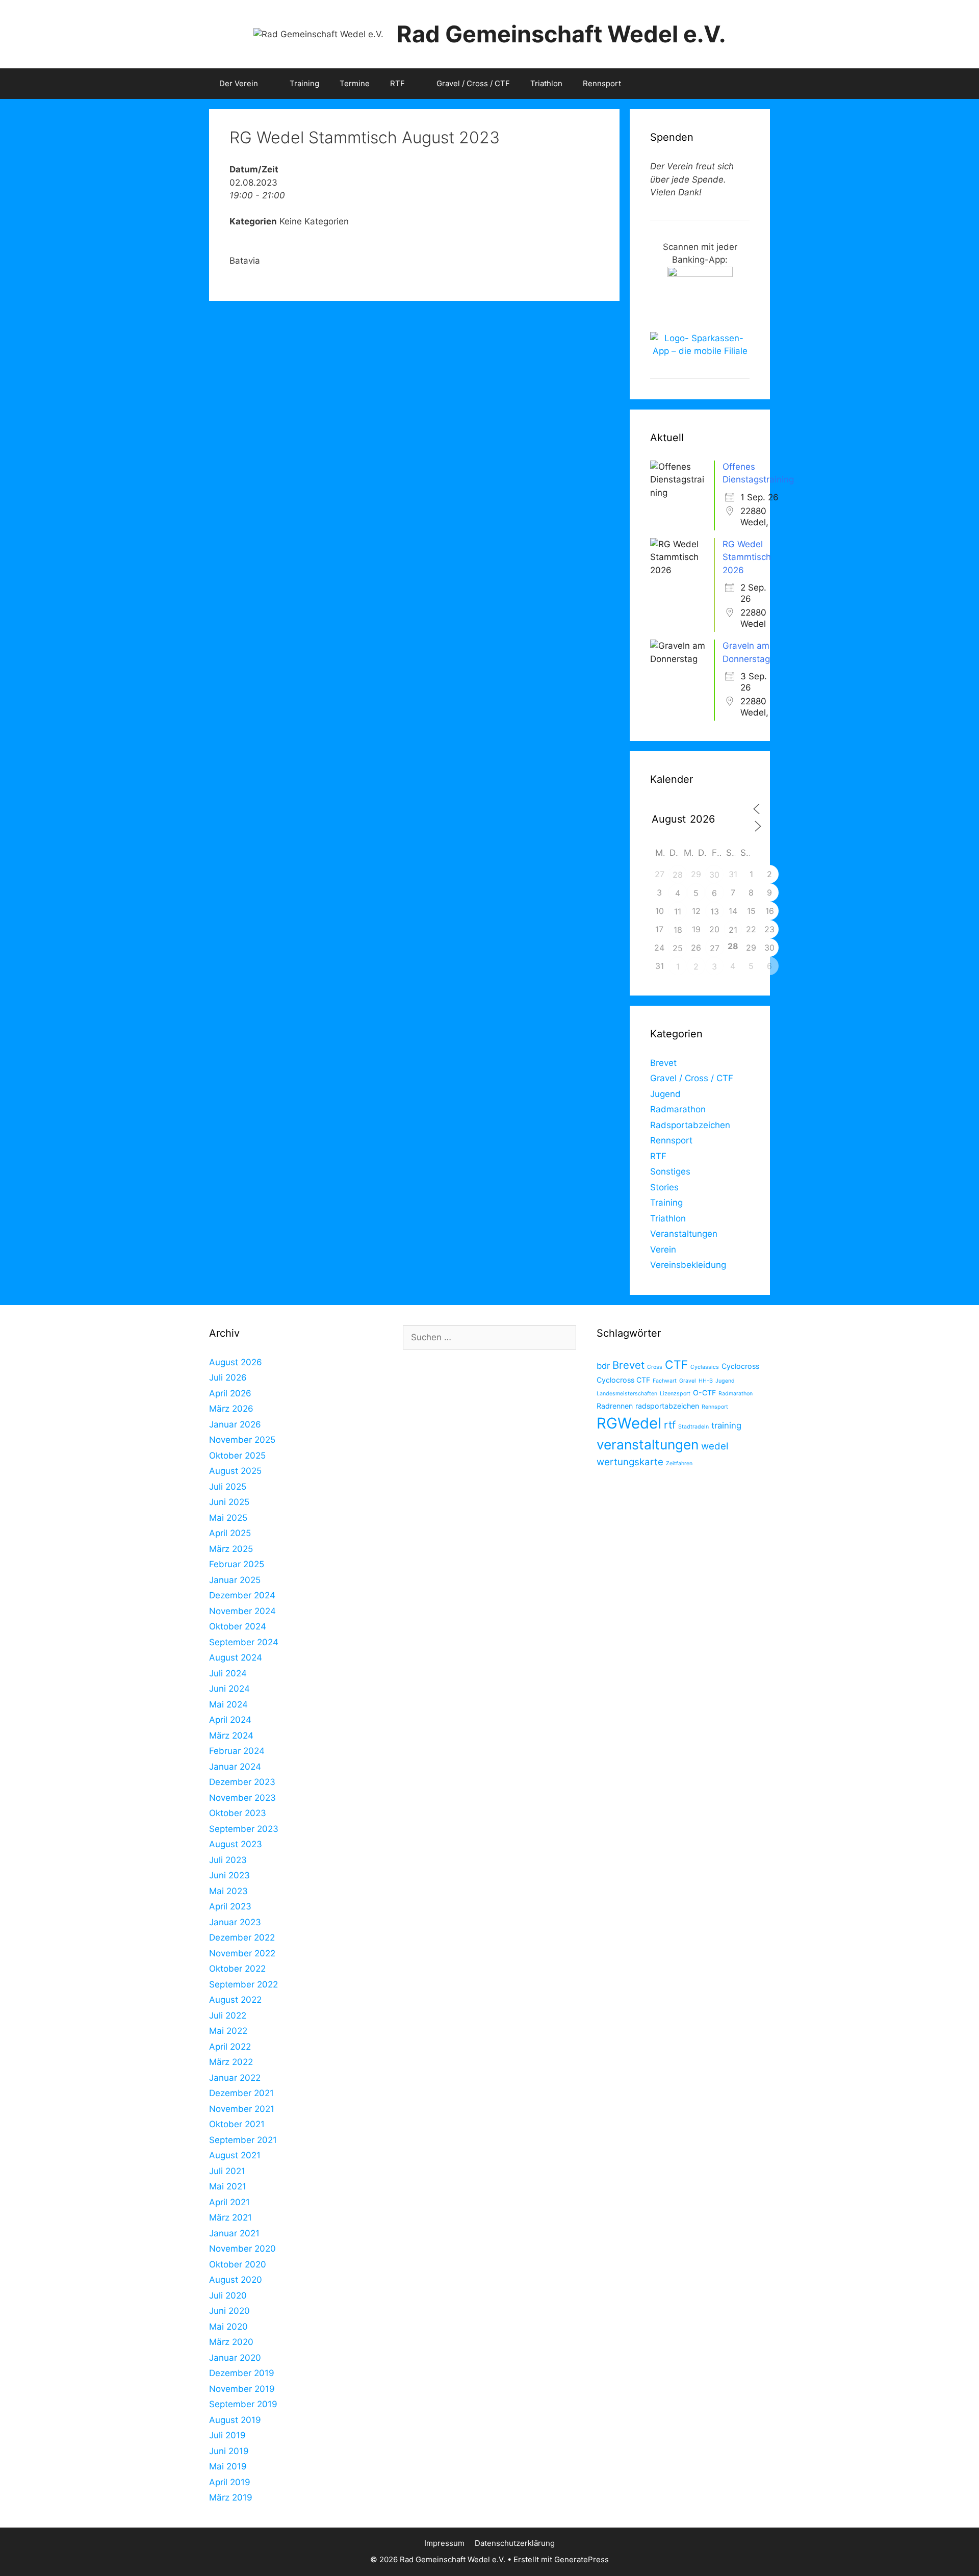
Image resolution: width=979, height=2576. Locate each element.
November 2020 (242, 2249)
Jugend (665, 1094)
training (726, 1425)
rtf (670, 1425)
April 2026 (230, 1393)
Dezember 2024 (242, 1595)
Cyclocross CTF (623, 1380)
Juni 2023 (229, 1875)
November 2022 (242, 1953)
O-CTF (704, 1393)
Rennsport (602, 83)
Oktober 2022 (237, 1969)
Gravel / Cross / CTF (473, 83)
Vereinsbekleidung (688, 1265)
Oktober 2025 (237, 1456)
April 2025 (230, 1533)
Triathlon (546, 83)
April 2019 (230, 2482)
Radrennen (615, 1406)
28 (678, 875)
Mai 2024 (228, 1704)
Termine (355, 83)
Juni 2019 (229, 2451)
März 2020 (231, 2342)
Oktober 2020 (238, 2264)
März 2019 (231, 2497)
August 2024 (236, 1657)
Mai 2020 (228, 2327)
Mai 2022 (228, 2031)
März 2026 (231, 1409)
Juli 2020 (228, 2296)
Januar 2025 (235, 1580)
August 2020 (236, 2280)
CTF (676, 1364)
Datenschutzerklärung (515, 2543)
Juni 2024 (229, 1689)
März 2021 (230, 2217)
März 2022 (231, 2062)
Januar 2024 (235, 1767)
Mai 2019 (228, 2466)
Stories (664, 1187)
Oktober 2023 (238, 1813)
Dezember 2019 (242, 2373)
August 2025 (235, 1471)
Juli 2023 (228, 1860)
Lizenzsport (675, 1394)
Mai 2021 (228, 2186)
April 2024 (230, 1720)
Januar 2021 (234, 2233)
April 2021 (229, 2202)
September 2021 (243, 2140)
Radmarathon (678, 1109)
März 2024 (231, 1736)
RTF (397, 83)
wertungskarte (630, 1462)
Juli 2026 (228, 1378)
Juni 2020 (229, 2311)
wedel (715, 1446)
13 (715, 911)
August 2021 (235, 2155)
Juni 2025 (229, 1502)
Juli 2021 (227, 2171)
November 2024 (242, 1611)
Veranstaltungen (684, 1234)
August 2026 (236, 1362)
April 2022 (230, 2047)
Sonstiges (670, 1171)
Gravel (688, 1381)
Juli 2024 (228, 1673)
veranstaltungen (648, 1445)
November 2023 (242, 1798)
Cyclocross (740, 1366)
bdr (603, 1366)
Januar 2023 (235, 1922)
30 (714, 875)
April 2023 (230, 1906)
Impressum (444, 2543)
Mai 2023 (228, 1891)
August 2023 (236, 1844)
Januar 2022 (235, 2078)
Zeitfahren (679, 1463)
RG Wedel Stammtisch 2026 (747, 557)
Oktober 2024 (238, 1626)
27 (715, 948)
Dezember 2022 (242, 1937)
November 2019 (242, 2389)
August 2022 (235, 2000)
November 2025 (242, 1440)
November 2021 (242, 2109)
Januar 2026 (235, 1424)
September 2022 (243, 1984)
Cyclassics (705, 1367)
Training (304, 83)
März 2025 (231, 1549)
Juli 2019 (227, 2435)
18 (678, 930)
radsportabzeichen (667, 1406)
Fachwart (665, 1381)
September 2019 (243, 2404)
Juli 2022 (228, 2016)
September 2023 (244, 1829)
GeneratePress (582, 2559)
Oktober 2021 (237, 2124)
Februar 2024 (237, 1751)
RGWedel (629, 1423)
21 (733, 930)
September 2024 (244, 1642)
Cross (655, 1367)
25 (678, 948)
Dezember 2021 (241, 2093)
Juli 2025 (228, 1487)
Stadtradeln (693, 1427)
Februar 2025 (237, 1564)
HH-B (706, 1381)
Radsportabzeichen (690, 1125)
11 (678, 911)
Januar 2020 (235, 2358)
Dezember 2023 (242, 1782)
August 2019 (235, 2420)
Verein (663, 1249)
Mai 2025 (228, 1518)
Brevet (663, 1063)
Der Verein (239, 83)
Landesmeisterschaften (627, 1394)
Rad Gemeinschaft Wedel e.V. (561, 34)
